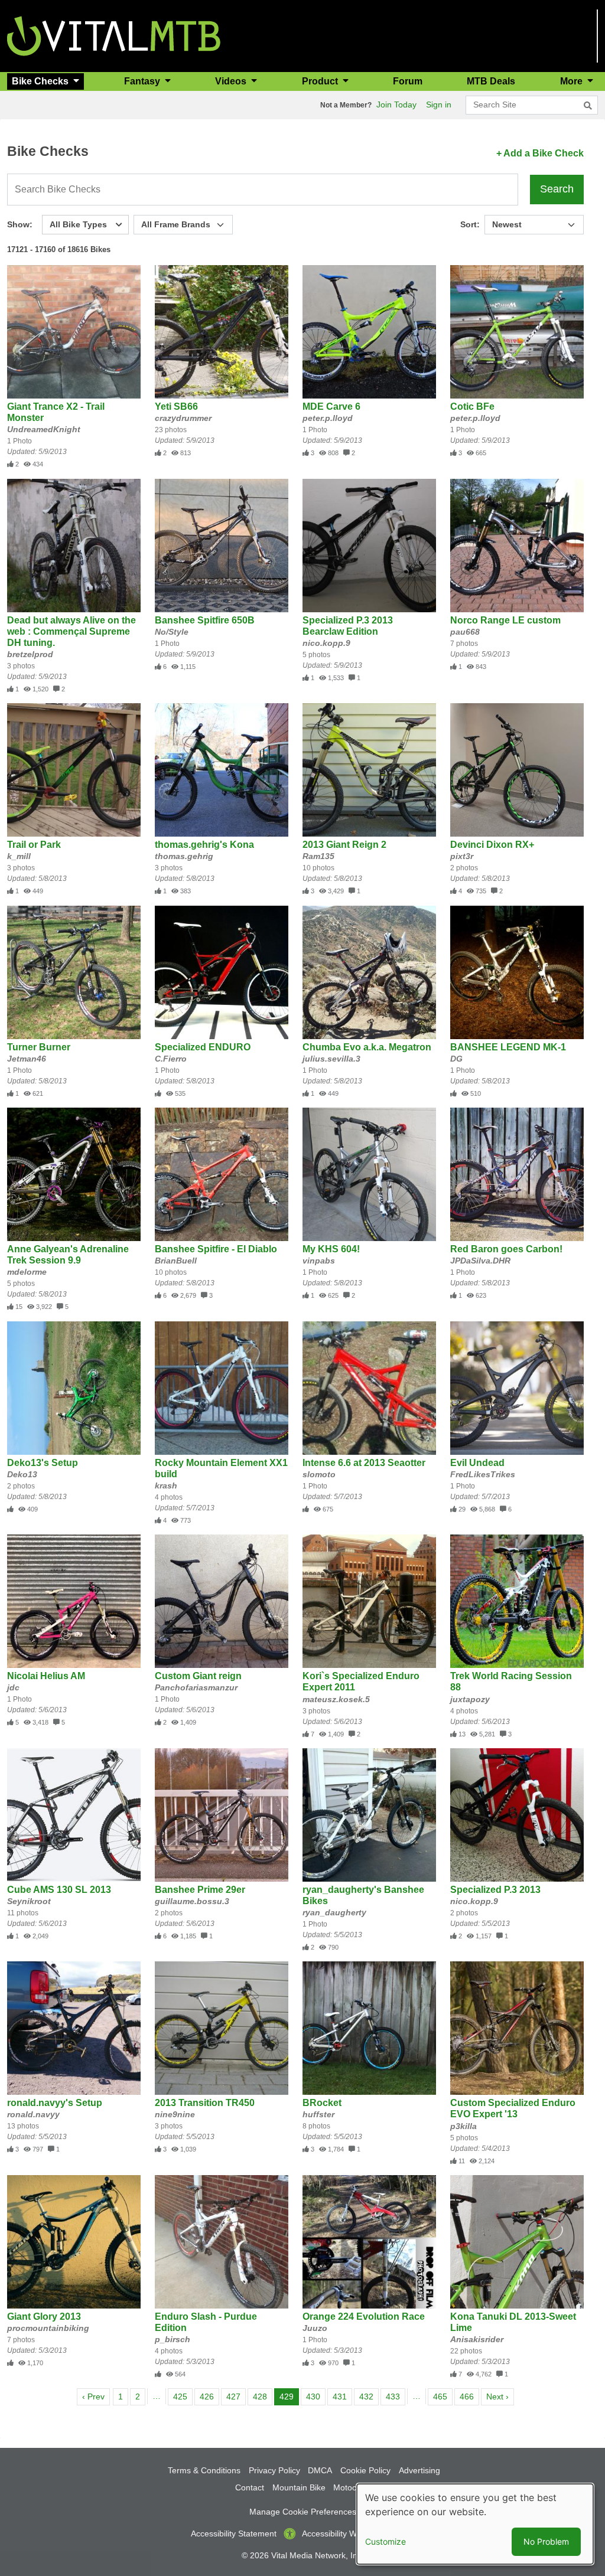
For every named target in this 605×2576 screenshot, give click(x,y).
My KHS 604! (331, 1249)
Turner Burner (39, 1047)
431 (342, 2396)
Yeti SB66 (176, 407)
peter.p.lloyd (328, 418)
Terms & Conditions (204, 2470)
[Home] (114, 35)
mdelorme (27, 1272)
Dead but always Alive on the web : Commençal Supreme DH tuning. (71, 631)
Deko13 (22, 1474)
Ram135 (318, 856)
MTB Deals (491, 81)
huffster (318, 2114)
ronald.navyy (33, 2114)
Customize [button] (386, 2541)
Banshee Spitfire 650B (205, 620)
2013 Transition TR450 (205, 2103)
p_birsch (173, 2339)
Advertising (419, 2470)
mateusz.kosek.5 (336, 1699)
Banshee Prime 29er (200, 1890)
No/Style (172, 632)
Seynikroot (29, 1901)
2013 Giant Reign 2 (344, 845)
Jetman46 (27, 1059)
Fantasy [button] (143, 81)
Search (557, 189)
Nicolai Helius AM (46, 1676)
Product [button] (321, 81)
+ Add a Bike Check (540, 153)
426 (209, 2396)
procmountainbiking (48, 2328)
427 (235, 2396)
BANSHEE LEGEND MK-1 (508, 1047)
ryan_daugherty (334, 1912)
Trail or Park (34, 845)
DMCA (320, 2470)
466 (469, 2396)
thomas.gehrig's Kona (204, 845)
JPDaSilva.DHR (480, 1261)
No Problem (546, 2541)
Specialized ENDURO (203, 1047)
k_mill (19, 856)
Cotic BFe (472, 407)
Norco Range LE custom (505, 620)
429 (289, 2396)
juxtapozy (470, 1699)
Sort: (470, 224)
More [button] (573, 81)
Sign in (439, 105)
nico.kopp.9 (326, 643)
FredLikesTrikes (483, 1474)
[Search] (588, 106)
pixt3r (462, 856)
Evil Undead (477, 1463)
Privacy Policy (274, 2470)
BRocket (322, 2103)
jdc (13, 1687)
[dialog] (475, 2524)
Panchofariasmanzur (196, 1687)
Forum (408, 81)
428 (262, 2396)
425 (182, 2396)
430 (315, 2396)
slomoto (319, 1474)
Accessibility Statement (234, 2533)
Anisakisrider (477, 2339)
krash (166, 1485)
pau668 (465, 632)
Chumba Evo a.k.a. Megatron (367, 1047)
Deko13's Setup (43, 1463)
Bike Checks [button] (41, 81)
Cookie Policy (365, 2470)
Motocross (353, 2487)
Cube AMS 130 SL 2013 (59, 1890)
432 (368, 2396)
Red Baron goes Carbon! (506, 1249)
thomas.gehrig (184, 856)
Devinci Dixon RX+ (492, 845)
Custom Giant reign (198, 1676)
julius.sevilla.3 (331, 1059)
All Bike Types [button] (78, 224)
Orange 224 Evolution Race (364, 2317)
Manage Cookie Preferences (303, 2512)
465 (442, 2396)
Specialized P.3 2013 (495, 1890)
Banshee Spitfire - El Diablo (216, 1249)
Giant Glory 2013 (44, 2317)
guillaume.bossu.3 (192, 1901)
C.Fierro (171, 1059)
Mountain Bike (299, 2487)
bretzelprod (30, 654)
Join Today (396, 105)
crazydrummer (183, 418)
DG (456, 1059)
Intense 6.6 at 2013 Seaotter (364, 1463)
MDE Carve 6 (331, 407)
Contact (250, 2487)
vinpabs (319, 1261)
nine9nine (175, 2114)
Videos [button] (232, 81)
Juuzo (315, 2328)
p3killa (463, 2126)
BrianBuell (176, 1261)
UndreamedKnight (44, 429)
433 (395, 2396)
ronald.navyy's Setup (55, 2103)
